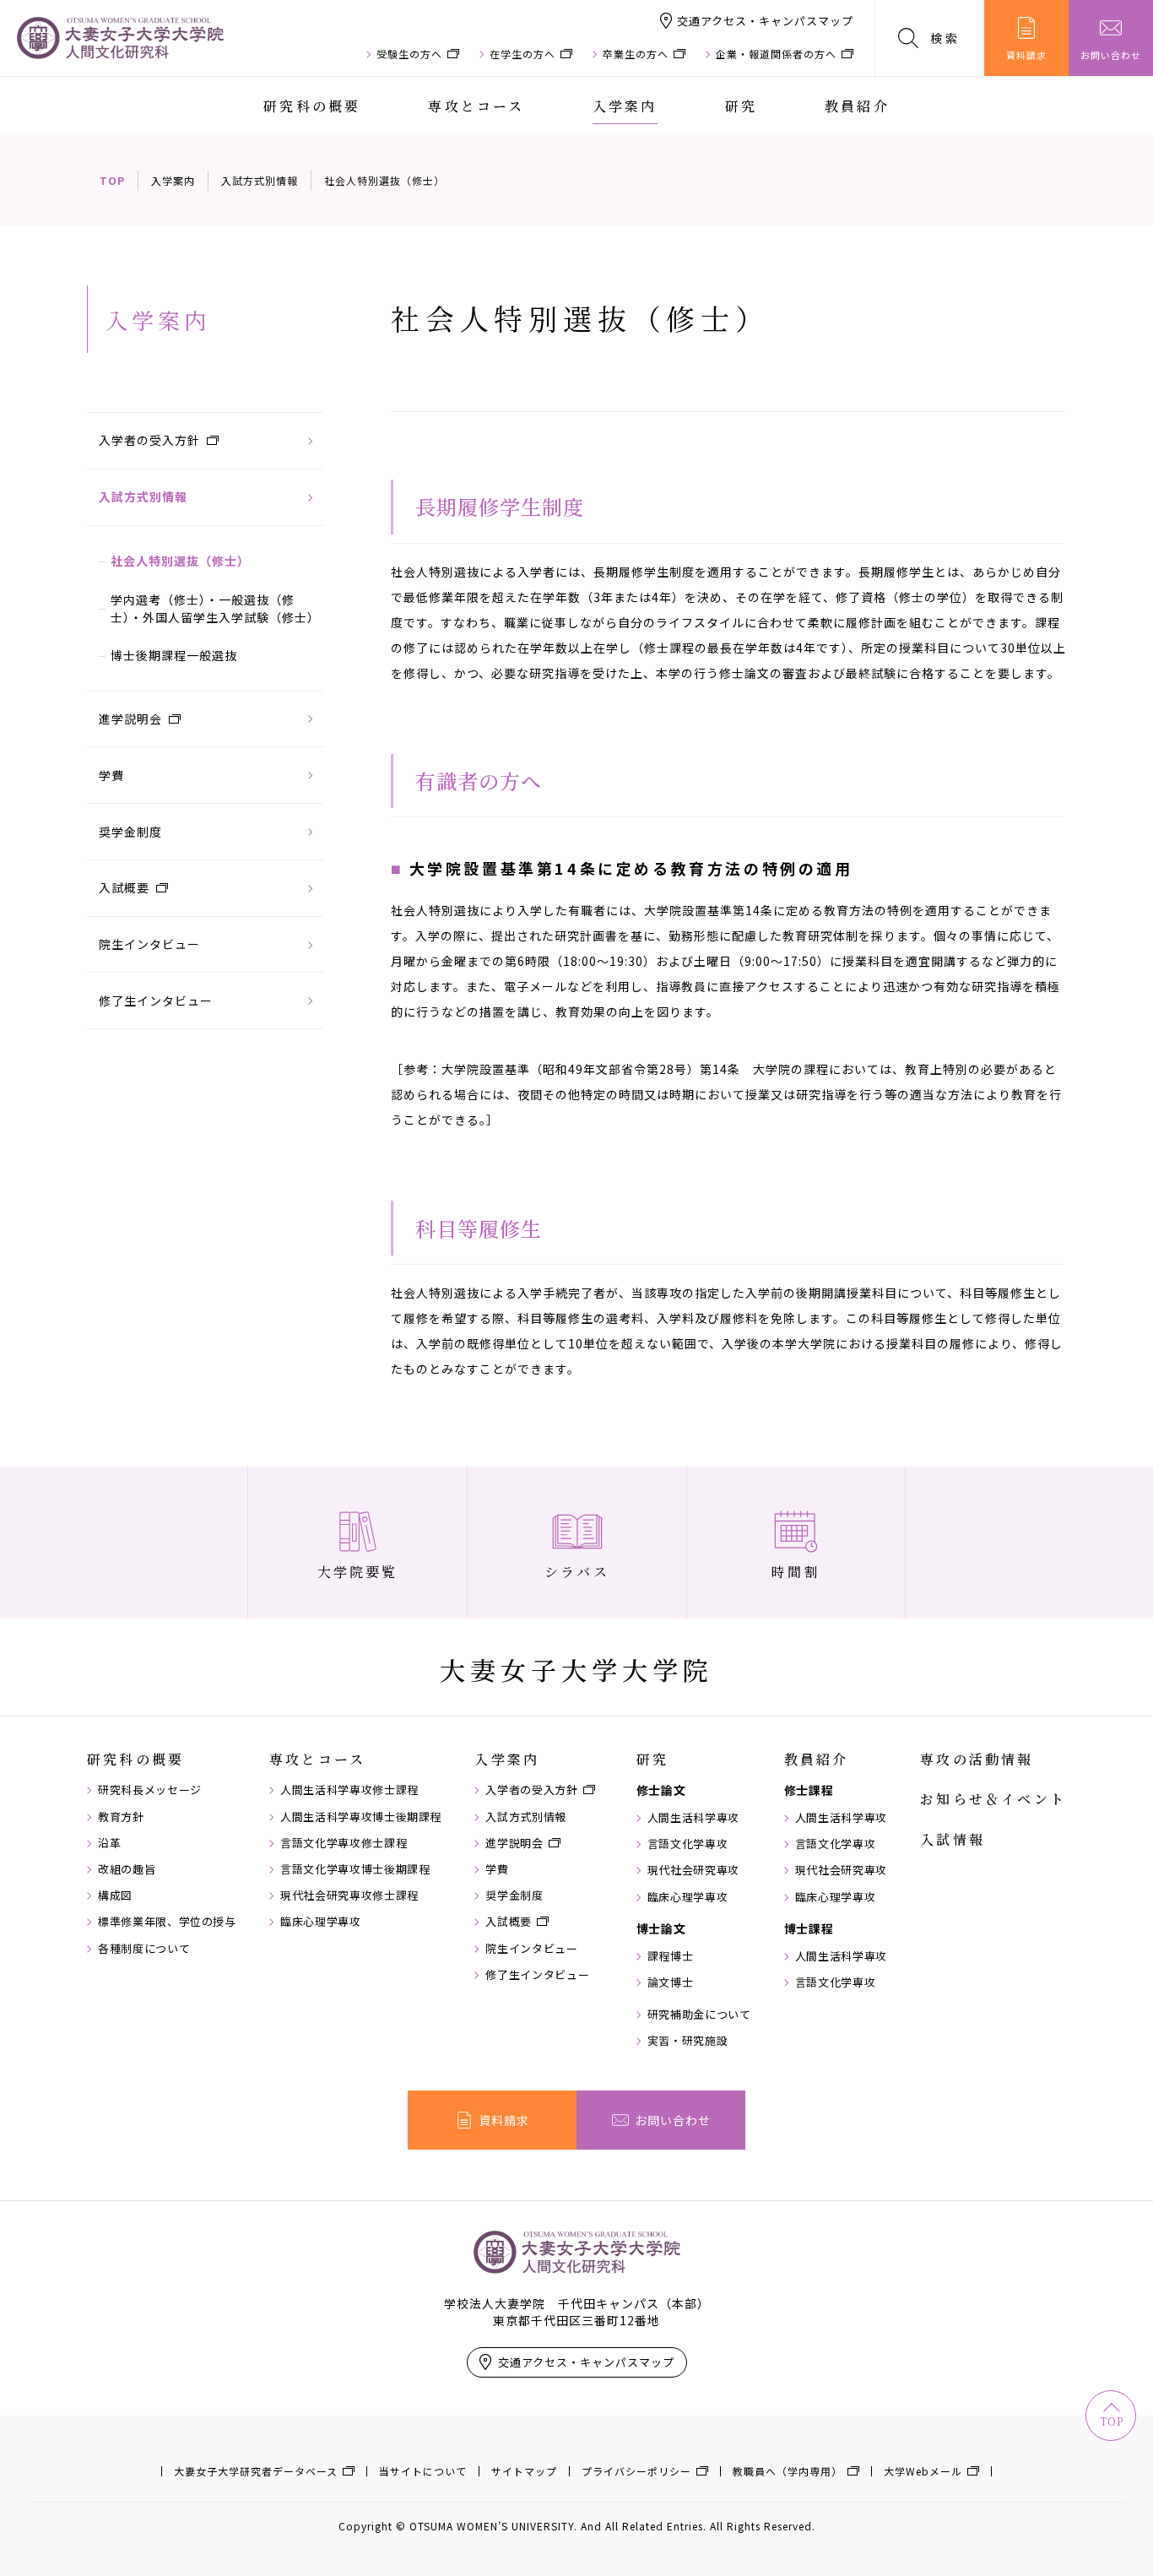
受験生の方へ (409, 54)
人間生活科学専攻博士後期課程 (361, 1817)
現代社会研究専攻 (693, 1870)
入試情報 (953, 1840)
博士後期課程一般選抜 (174, 655)
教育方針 (121, 1817)
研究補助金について (699, 2015)
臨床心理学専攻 (321, 1922)
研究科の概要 (312, 106)
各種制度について (144, 1949)
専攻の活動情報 (977, 1760)
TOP (112, 180)
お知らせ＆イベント (993, 1799)
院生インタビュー (149, 944)
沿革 (109, 1843)
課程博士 (671, 1956)
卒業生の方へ (636, 54)
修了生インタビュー (156, 1001)
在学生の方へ (522, 54)
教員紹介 (857, 106)
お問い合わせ (1111, 55)
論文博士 (671, 1982)
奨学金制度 (130, 832)
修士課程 (809, 1790)
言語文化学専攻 (688, 1844)
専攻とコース (476, 106)
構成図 (115, 1895)
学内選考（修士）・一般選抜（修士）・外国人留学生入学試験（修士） (215, 608)
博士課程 (809, 1928)
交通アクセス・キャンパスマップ (765, 21)
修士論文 (661, 1790)
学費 (111, 775)
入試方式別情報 (260, 180)
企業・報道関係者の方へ (776, 54)
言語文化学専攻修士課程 (344, 1843)
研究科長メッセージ (150, 1790)
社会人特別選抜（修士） (180, 561)
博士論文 (661, 1928)
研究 (741, 106)
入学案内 (625, 106)
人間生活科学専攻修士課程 (349, 1790)
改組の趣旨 (127, 1869)
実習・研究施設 (688, 2041)
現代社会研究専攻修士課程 (349, 1895)
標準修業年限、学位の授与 (167, 1922)
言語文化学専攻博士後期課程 (355, 1869)
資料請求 (1026, 55)
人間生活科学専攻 (693, 1818)
